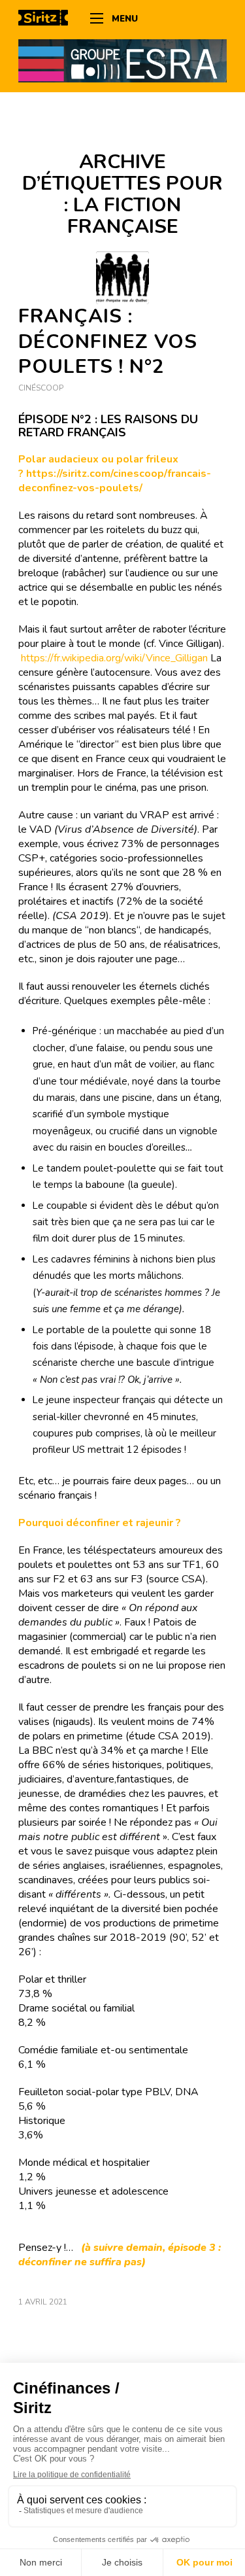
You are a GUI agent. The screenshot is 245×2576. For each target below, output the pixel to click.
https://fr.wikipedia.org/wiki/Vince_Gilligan (116, 658)
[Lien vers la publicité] (122, 60)
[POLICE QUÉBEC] (122, 278)
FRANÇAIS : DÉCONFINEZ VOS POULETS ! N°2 (108, 342)
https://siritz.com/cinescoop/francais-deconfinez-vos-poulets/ (115, 481)
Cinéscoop (41, 388)
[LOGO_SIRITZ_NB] (48, 20)
